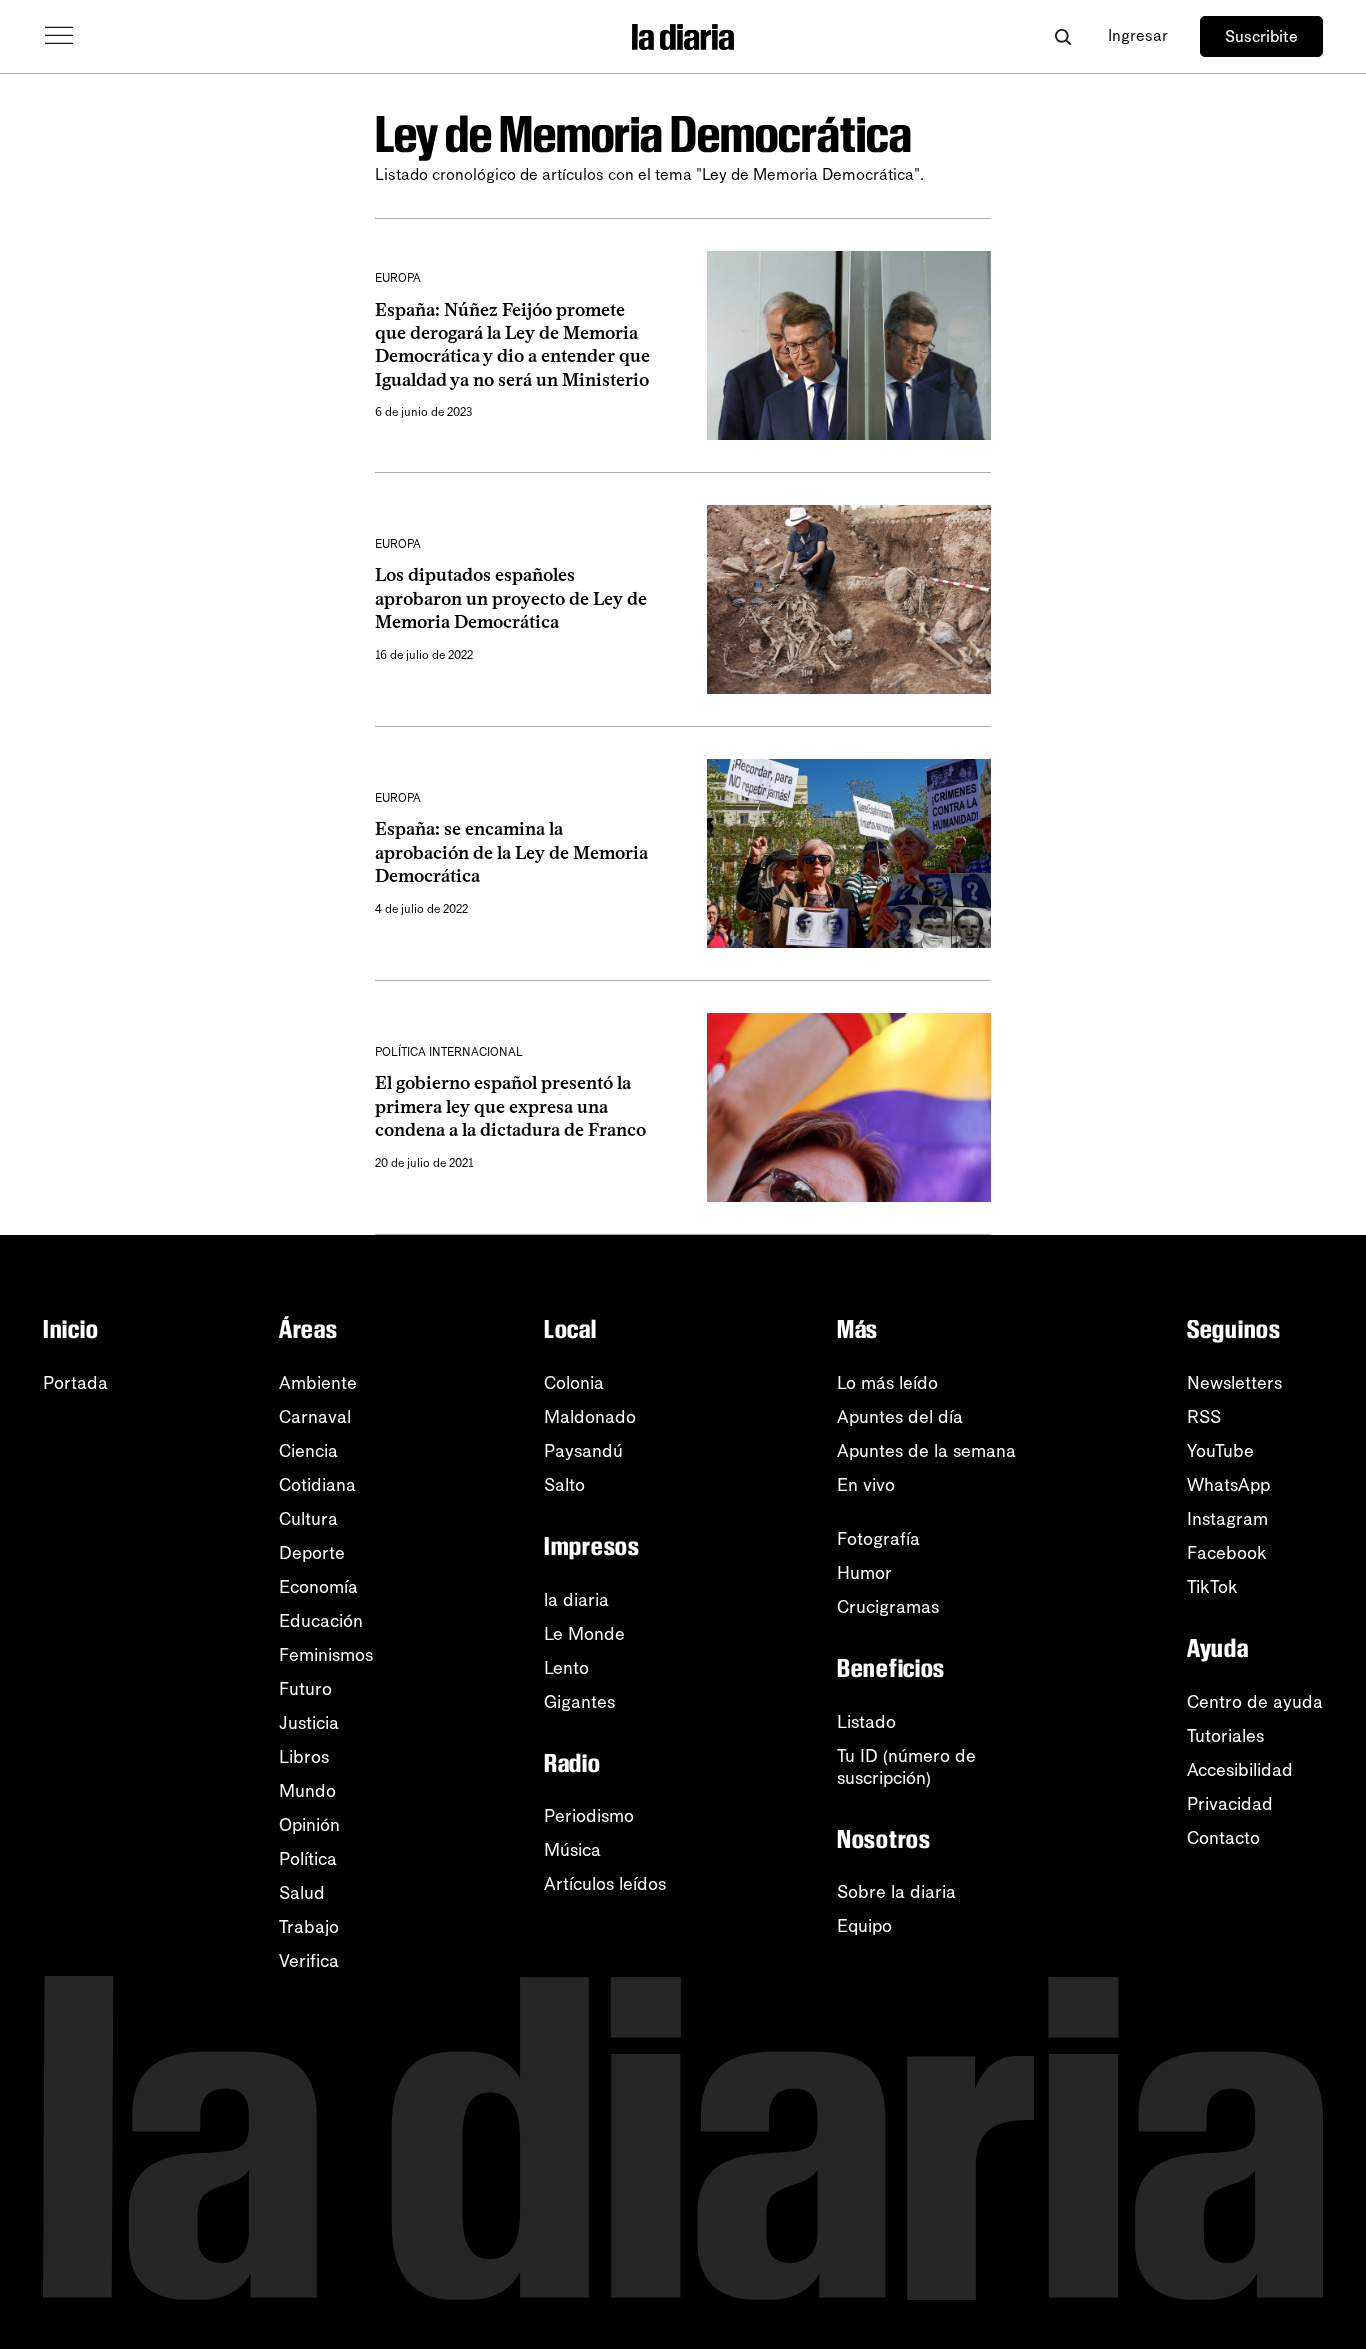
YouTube (1220, 1451)
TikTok (1212, 1587)
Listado (866, 1722)
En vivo (866, 1485)
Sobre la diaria (896, 1892)
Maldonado (590, 1417)
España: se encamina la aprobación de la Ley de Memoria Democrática (511, 852)
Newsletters (1234, 1383)
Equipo (864, 1926)
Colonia (574, 1383)
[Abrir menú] (59, 36)
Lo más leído (887, 1383)
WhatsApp (1228, 1485)
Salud (302, 1893)
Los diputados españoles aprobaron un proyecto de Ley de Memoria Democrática (511, 598)
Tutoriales (1225, 1736)
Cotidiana (317, 1485)
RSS (1204, 1417)
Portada (75, 1383)
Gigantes (579, 1702)
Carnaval (315, 1417)
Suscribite (1261, 36)
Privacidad (1230, 1804)
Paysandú (583, 1451)
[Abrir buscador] (1062, 36)
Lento (566, 1668)
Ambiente (318, 1383)
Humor (864, 1573)
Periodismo (589, 1816)
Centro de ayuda (1255, 1702)
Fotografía (878, 1539)
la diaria (576, 1600)
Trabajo (309, 1927)
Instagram (1227, 1519)
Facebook (1227, 1553)
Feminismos (326, 1655)
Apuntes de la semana (926, 1451)
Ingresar (1138, 35)
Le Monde (584, 1634)
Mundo (307, 1791)
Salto (564, 1485)
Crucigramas (888, 1607)
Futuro (305, 1689)
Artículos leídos (605, 1884)
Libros (304, 1757)
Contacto (1223, 1838)
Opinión (309, 1825)
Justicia (309, 1723)
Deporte (312, 1553)
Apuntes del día (900, 1417)
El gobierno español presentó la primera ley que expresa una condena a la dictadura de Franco (510, 1106)
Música (572, 1850)
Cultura (308, 1519)
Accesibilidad (1240, 1770)
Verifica (309, 1961)
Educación (321, 1621)
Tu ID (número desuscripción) (906, 1767)
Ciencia (308, 1451)
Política (308, 1859)
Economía (318, 1587)
